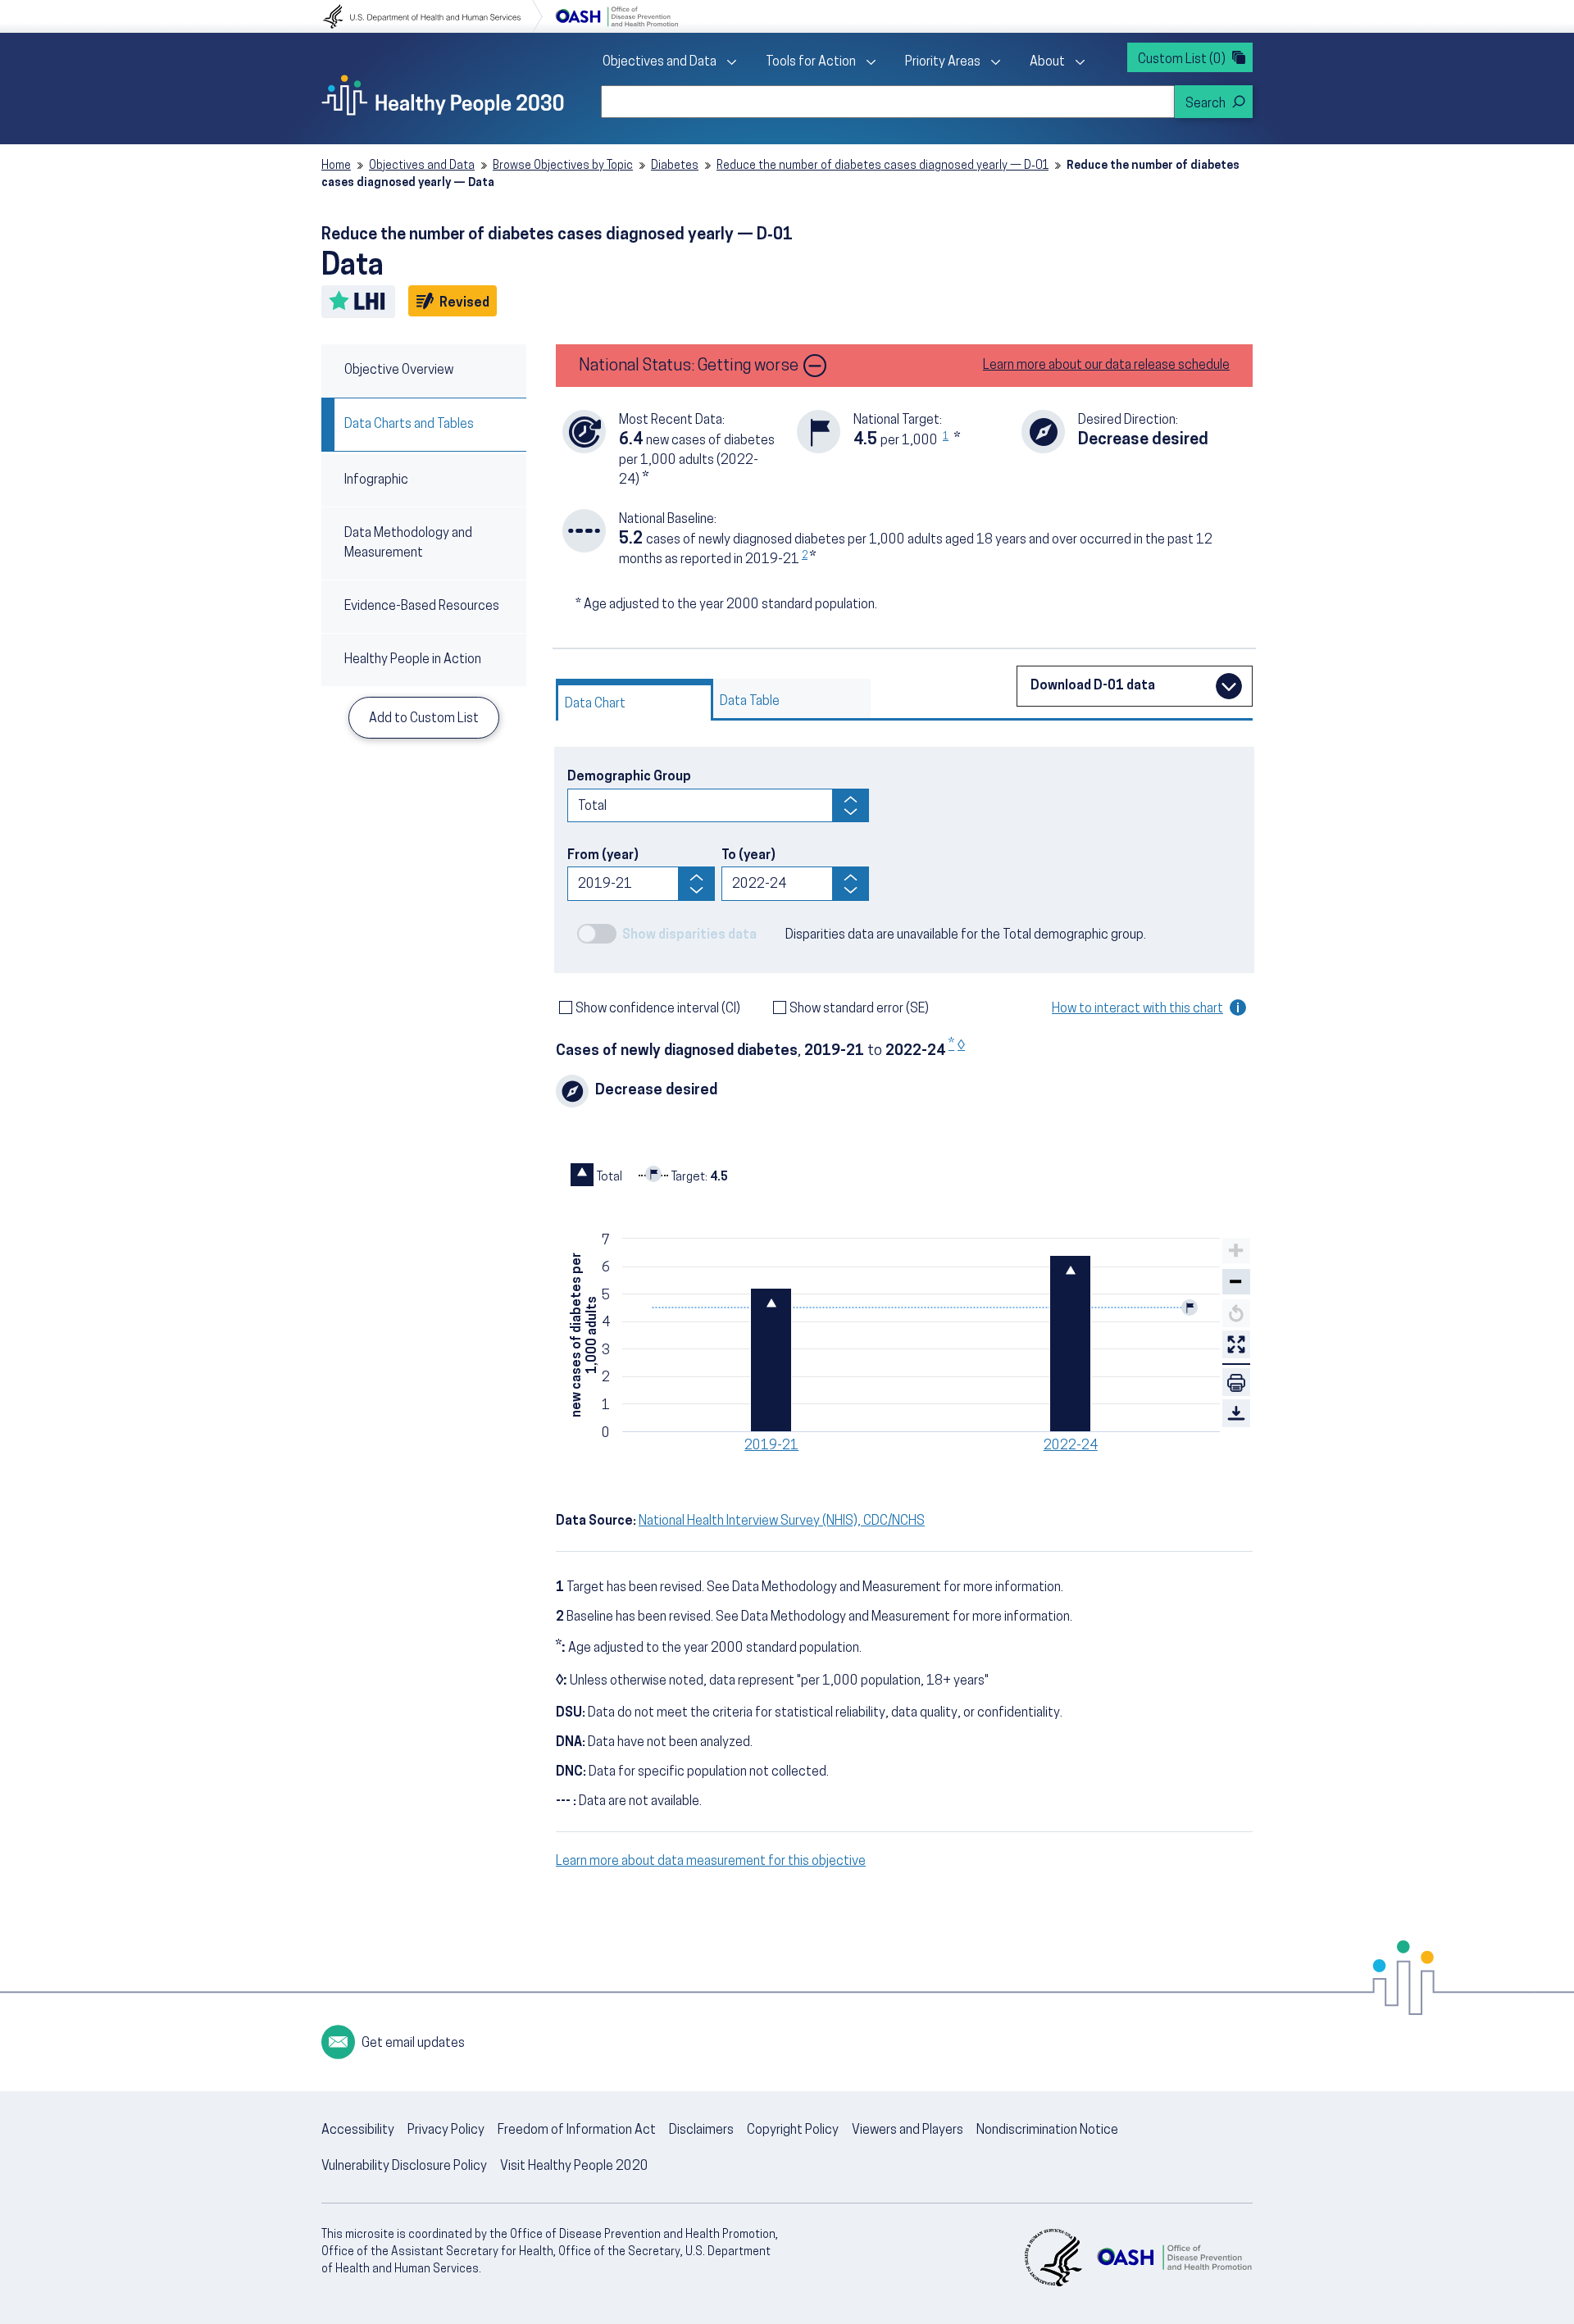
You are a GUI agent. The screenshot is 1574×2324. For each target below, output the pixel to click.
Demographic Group (629, 777)
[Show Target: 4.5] (683, 1175)
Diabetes (675, 166)
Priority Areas (943, 62)
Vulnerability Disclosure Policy (404, 2167)
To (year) (748, 856)
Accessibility (358, 2131)
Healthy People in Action (413, 660)
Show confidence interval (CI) (658, 1009)
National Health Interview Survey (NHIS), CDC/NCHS (782, 1521)
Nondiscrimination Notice (1047, 2131)
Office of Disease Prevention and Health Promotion (616, 16)
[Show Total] (596, 1175)
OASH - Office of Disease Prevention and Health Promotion (1174, 2258)
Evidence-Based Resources (422, 607)
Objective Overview (399, 371)
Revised (467, 302)
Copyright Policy (793, 2131)
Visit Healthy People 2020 (574, 2167)
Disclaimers (701, 2131)
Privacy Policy (446, 2131)
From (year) (603, 856)
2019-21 (771, 1446)
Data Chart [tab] (595, 704)
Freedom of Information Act (577, 2131)
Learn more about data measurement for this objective (711, 1862)
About (1047, 62)
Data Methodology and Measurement (408, 543)
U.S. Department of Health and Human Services (433, 16)
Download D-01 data (1093, 686)
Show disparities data (689, 935)
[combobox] (888, 102)
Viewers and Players (908, 2131)
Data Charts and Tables (409, 425)
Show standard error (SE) (859, 1009)
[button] (1236, 1282)
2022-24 (1071, 1446)
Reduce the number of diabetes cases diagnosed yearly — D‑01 (883, 166)
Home (336, 166)
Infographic (376, 480)
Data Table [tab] (750, 702)
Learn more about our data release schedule (1106, 366)
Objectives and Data (660, 62)
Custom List (1182, 60)
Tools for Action (811, 62)
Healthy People (443, 95)
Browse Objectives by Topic (563, 166)
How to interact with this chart (1137, 1009)
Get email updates (413, 2044)
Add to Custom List (424, 719)
